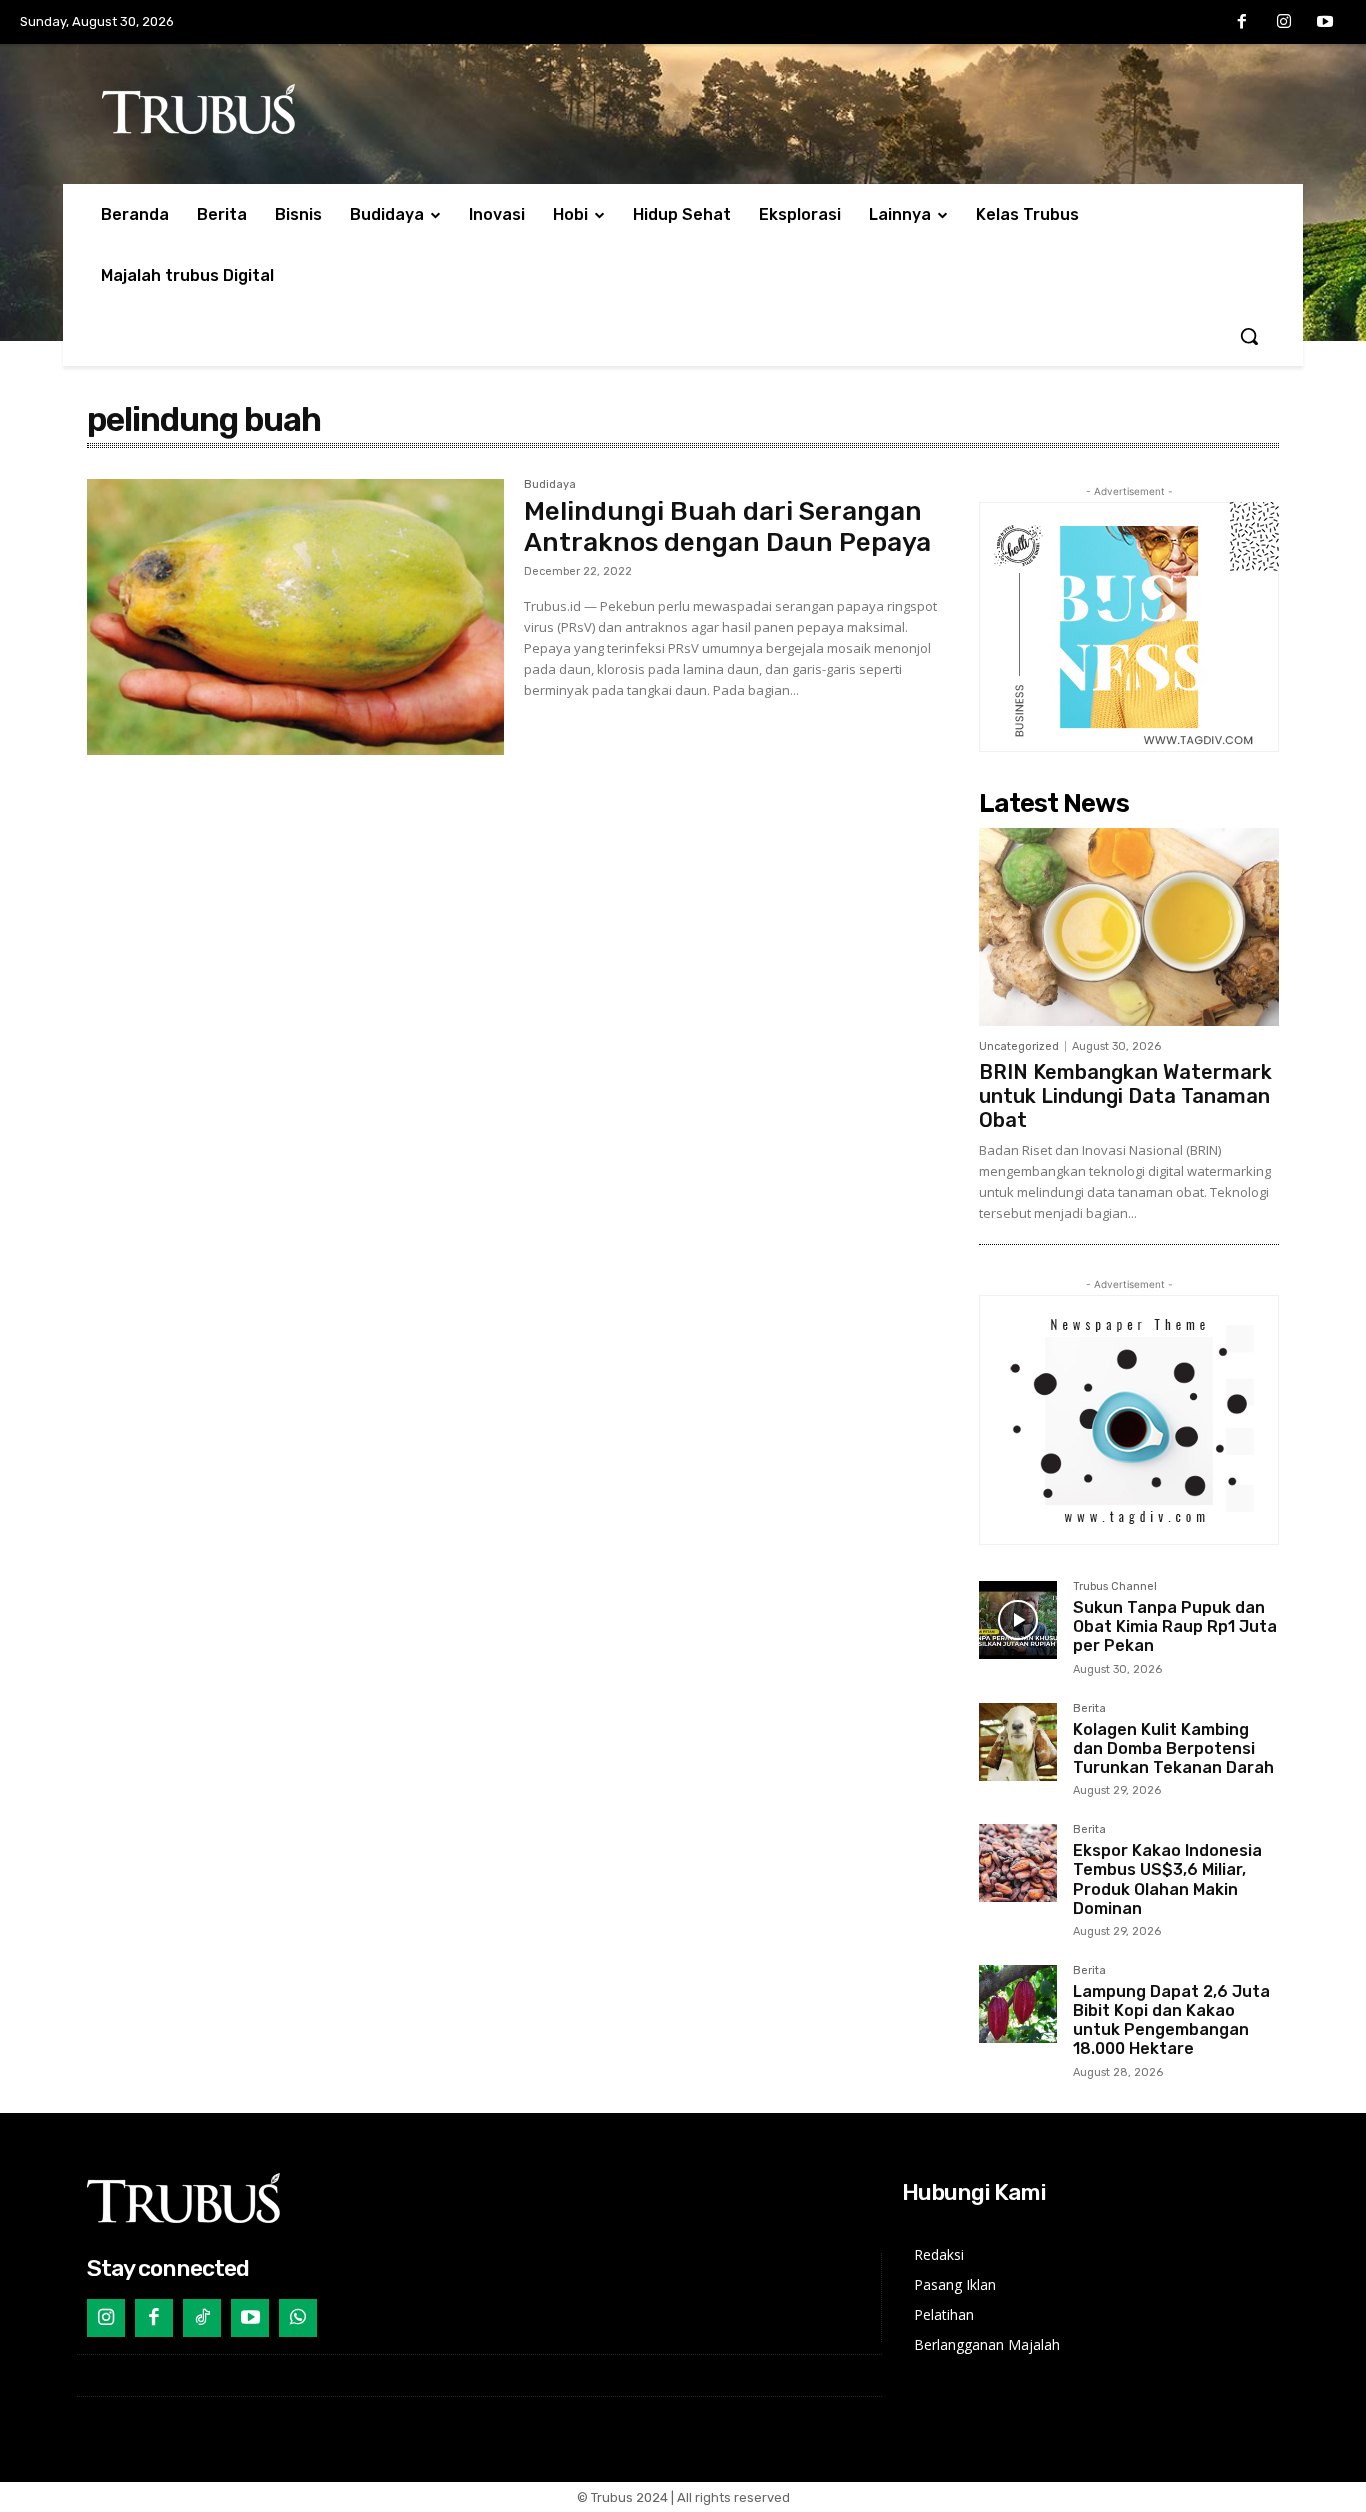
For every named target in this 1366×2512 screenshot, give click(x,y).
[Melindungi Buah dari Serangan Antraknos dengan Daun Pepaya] (295, 617)
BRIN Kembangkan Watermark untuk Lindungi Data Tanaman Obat (1125, 1096)
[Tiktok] (202, 2318)
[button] (1249, 336)
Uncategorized (1019, 1046)
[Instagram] (1284, 23)
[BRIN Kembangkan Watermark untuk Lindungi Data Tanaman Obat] (1129, 927)
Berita (1089, 1709)
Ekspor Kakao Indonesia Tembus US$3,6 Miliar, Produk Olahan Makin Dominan (1167, 1879)
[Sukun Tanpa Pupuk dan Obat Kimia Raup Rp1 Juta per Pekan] (1018, 1620)
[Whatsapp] (298, 2318)
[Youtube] (1325, 23)
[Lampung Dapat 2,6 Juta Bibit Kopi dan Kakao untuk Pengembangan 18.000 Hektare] (1018, 2004)
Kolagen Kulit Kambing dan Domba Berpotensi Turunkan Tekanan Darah (1173, 1748)
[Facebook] (1242, 23)
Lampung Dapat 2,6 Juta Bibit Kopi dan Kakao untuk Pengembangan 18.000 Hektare (1171, 2020)
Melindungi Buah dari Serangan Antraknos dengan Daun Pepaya (727, 527)
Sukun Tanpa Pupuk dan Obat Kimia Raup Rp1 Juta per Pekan (1175, 1626)
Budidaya (550, 485)
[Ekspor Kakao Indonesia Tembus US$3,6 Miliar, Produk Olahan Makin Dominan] (1018, 1863)
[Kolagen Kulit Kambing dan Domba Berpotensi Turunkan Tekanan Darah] (1018, 1742)
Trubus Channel (1115, 1587)
